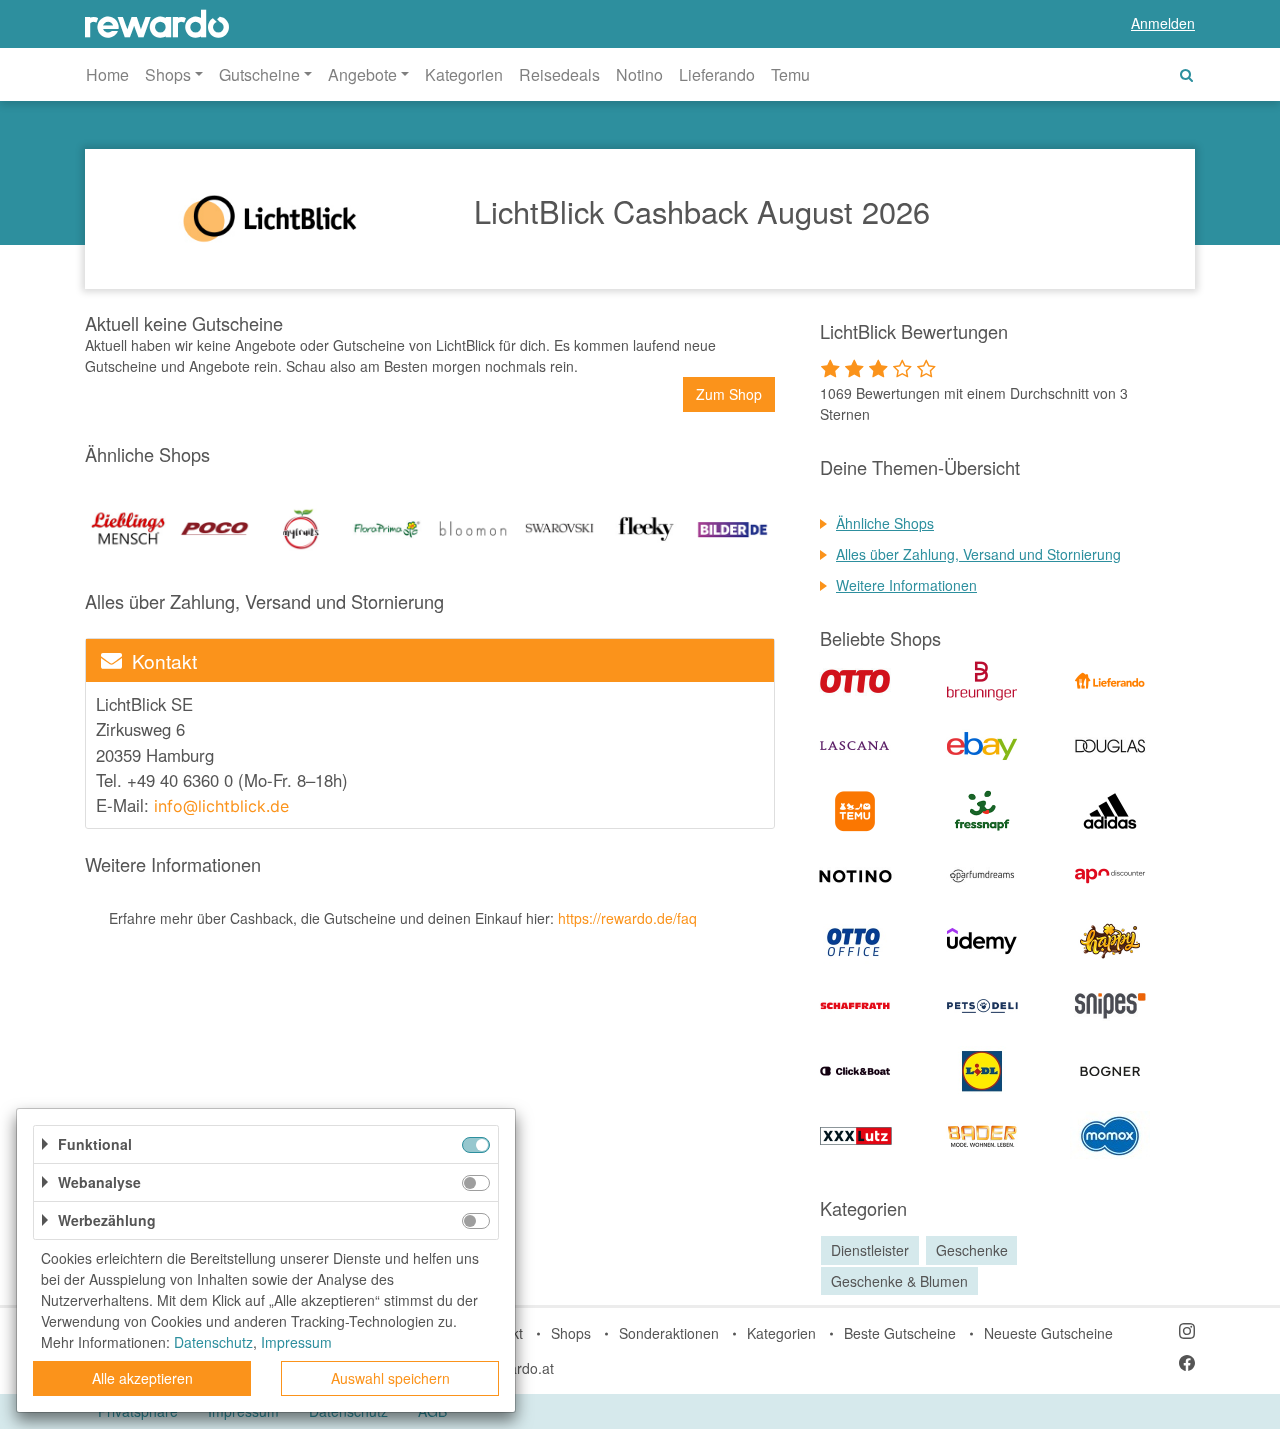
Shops (571, 1333)
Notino (639, 74)
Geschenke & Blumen (899, 1281)
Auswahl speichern (390, 1378)
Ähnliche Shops (885, 523)
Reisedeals (559, 74)
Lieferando (717, 74)
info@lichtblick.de (224, 806)
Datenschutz (213, 1342)
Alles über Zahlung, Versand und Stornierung (978, 554)
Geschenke (972, 1250)
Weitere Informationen (906, 585)
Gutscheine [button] (259, 74)
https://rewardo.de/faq (627, 918)
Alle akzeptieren (142, 1378)
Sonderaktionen (669, 1333)
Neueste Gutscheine (1048, 1333)
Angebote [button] (362, 74)
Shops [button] (168, 74)
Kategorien (464, 74)
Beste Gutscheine (900, 1333)
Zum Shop (729, 394)
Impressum (296, 1342)
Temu (790, 74)
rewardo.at (520, 1368)
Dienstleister (870, 1250)
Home (107, 74)
